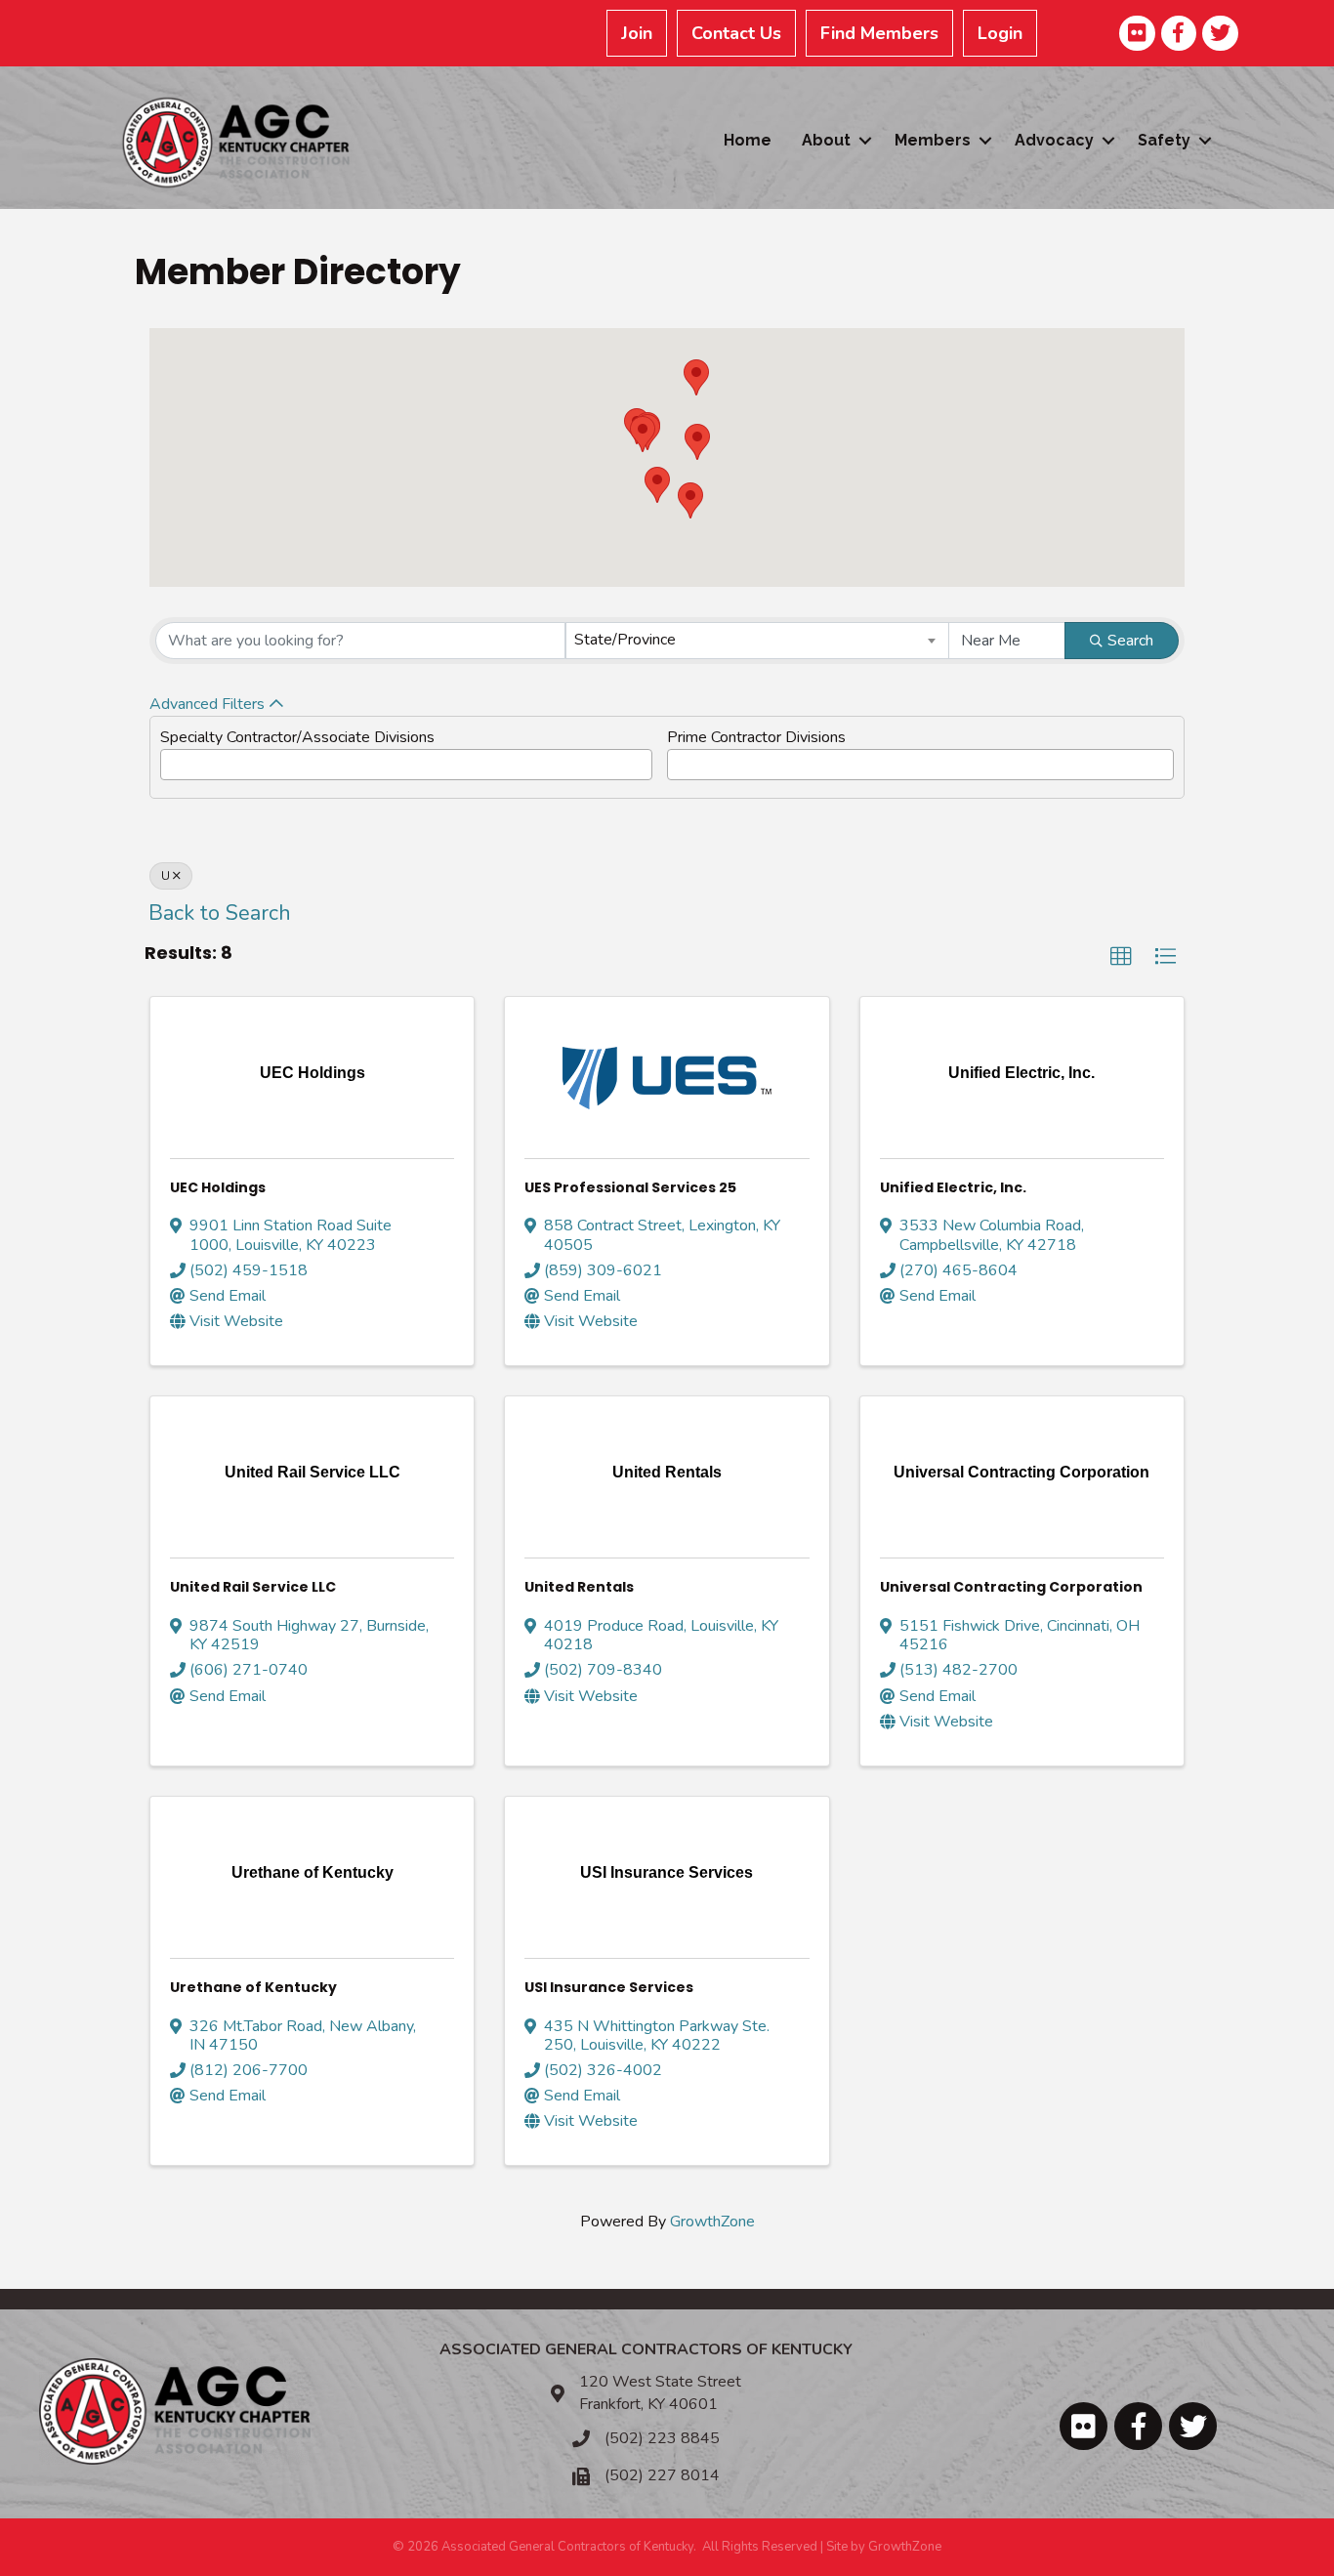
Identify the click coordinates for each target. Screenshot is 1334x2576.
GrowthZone (712, 2222)
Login (1000, 33)
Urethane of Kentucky (253, 1987)
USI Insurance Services (609, 1987)
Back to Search (220, 913)
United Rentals (579, 1587)
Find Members (879, 33)
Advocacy (1054, 140)
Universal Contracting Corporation (1011, 1587)
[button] (697, 442)
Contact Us (736, 33)
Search (1130, 641)
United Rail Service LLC (253, 1587)
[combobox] (758, 641)
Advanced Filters (207, 704)
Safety (1164, 140)
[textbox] (172, 761)
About (826, 140)
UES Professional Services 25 (630, 1187)
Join (637, 33)
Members (933, 140)
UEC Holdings (218, 1187)
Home (748, 140)
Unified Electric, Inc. (953, 1187)
